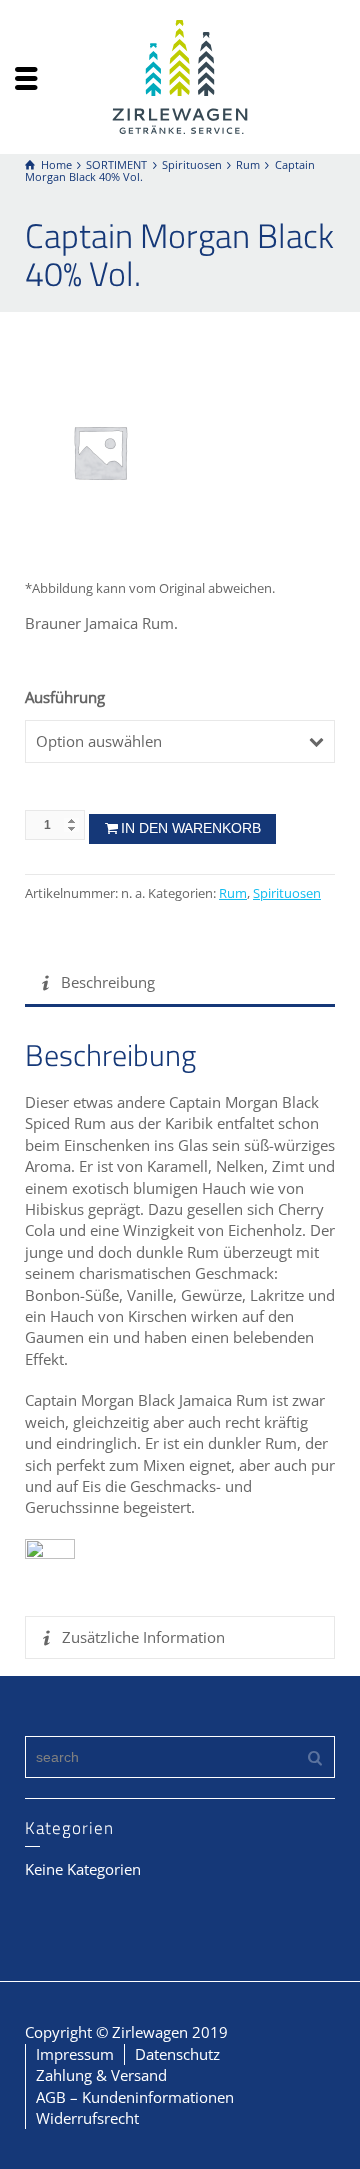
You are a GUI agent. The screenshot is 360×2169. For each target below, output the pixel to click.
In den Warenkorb (191, 828)
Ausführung (65, 697)
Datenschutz (177, 2054)
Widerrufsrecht (87, 2118)
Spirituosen (287, 893)
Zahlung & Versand (101, 2075)
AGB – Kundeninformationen (135, 2097)
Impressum (75, 2054)
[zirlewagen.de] (180, 75)
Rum (233, 893)
